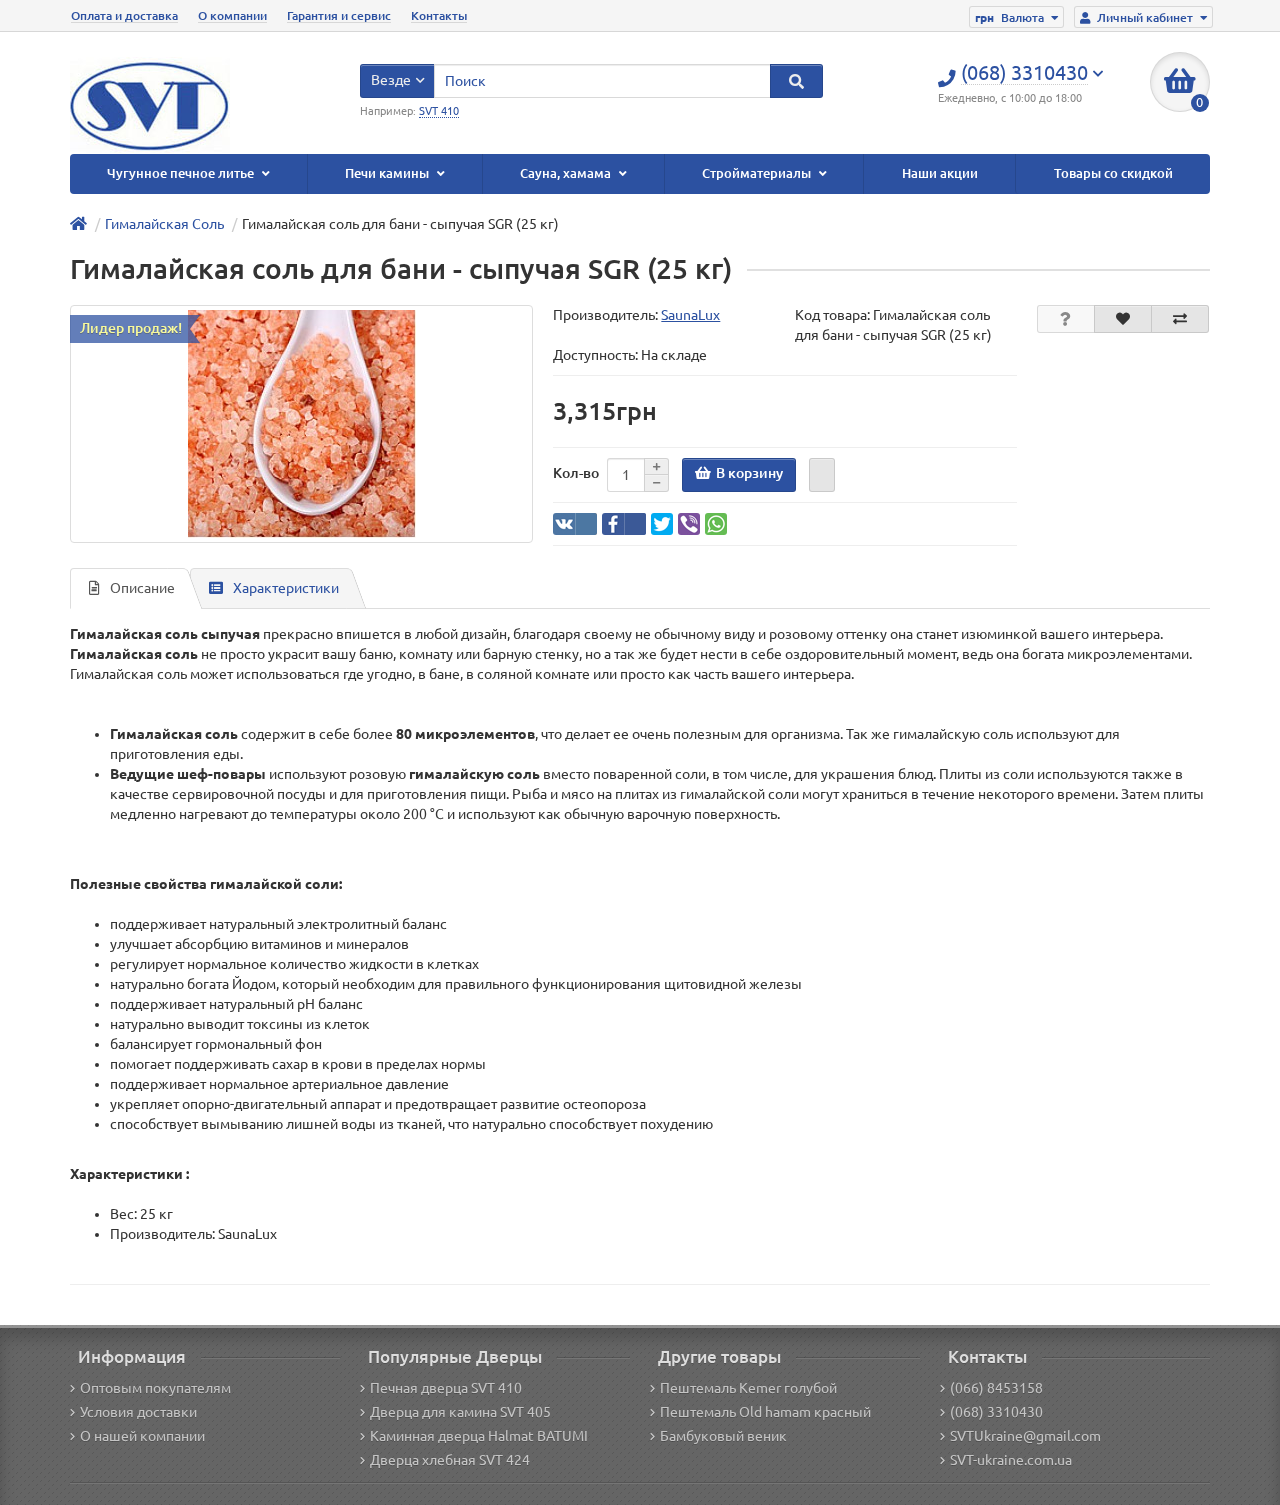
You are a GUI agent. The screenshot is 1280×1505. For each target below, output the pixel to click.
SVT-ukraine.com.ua (1011, 1460)
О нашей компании (142, 1436)
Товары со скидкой (1113, 173)
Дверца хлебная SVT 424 (450, 1460)
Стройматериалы (758, 173)
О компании (232, 15)
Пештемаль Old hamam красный (765, 1412)
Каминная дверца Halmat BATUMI (479, 1436)
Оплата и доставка (124, 15)
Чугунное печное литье (182, 173)
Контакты (439, 15)
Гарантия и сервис (339, 15)
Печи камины (388, 173)
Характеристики (286, 588)
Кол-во (576, 473)
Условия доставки (138, 1412)
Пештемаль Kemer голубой (748, 1388)
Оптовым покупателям (155, 1388)
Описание (142, 588)
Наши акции (940, 173)
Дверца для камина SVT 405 (460, 1412)
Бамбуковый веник (723, 1436)
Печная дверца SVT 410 (446, 1388)
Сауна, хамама (567, 173)
